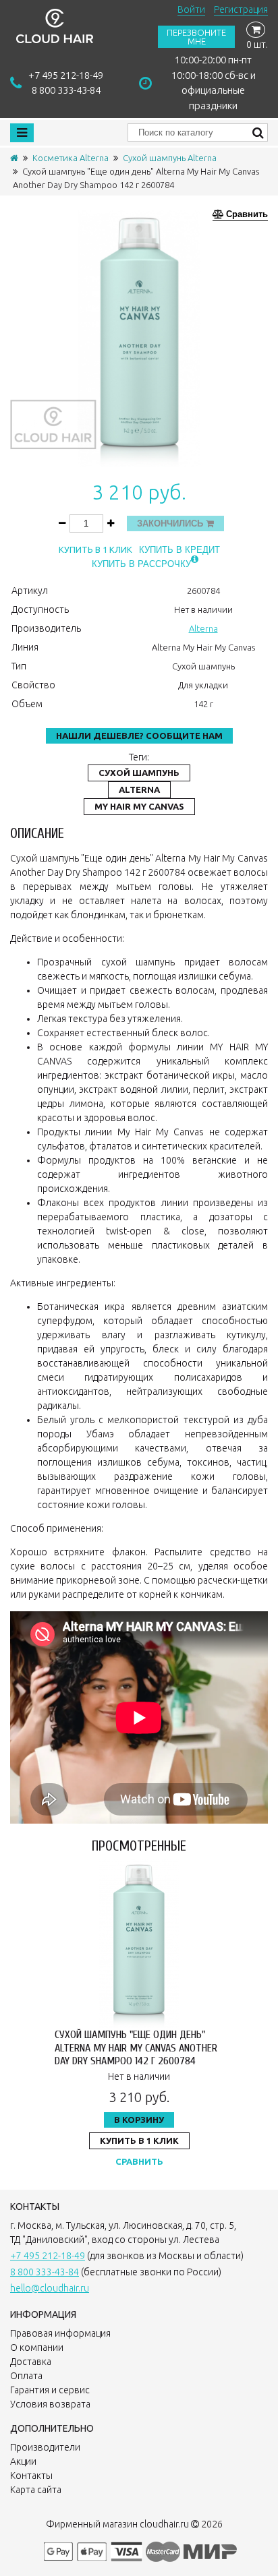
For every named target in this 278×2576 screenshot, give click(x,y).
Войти (191, 9)
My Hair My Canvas (139, 806)
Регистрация (241, 9)
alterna (139, 789)
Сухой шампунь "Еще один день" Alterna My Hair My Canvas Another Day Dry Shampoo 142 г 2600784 (136, 2047)
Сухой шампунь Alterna (170, 158)
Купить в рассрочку (141, 564)
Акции (23, 2461)
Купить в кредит (179, 550)
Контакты (31, 2476)
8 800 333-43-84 (66, 90)
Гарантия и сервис (50, 2390)
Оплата (26, 2376)
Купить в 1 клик (95, 550)
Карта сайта (36, 2490)
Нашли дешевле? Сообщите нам (139, 736)
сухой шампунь (139, 773)
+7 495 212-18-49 (66, 75)
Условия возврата (50, 2404)
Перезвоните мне (196, 37)
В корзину (139, 2120)
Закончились (171, 523)
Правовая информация (60, 2333)
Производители (45, 2447)
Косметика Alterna (71, 158)
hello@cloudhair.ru (50, 2288)
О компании (37, 2347)
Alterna (203, 628)
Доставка (31, 2362)
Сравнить (139, 2161)
